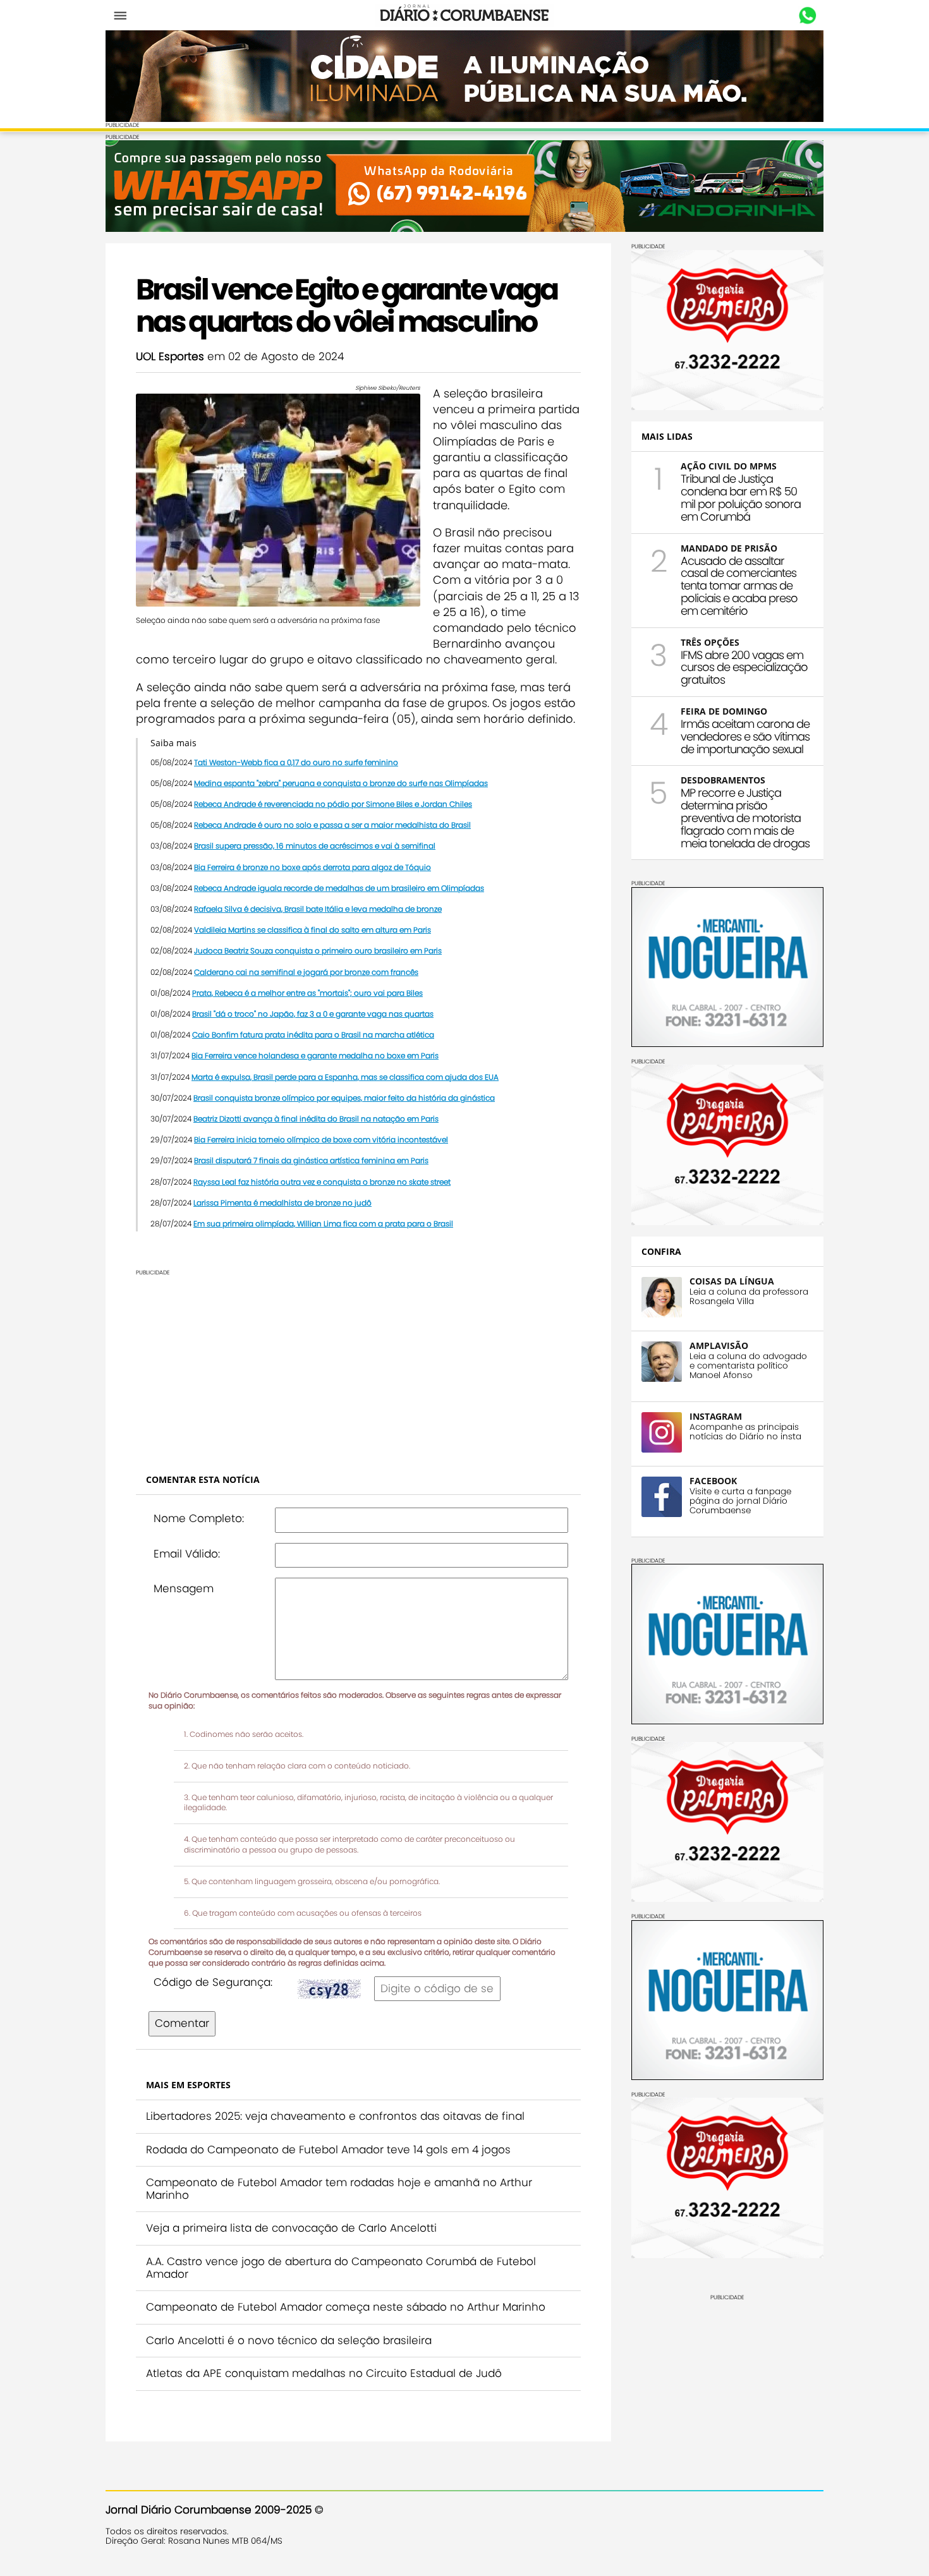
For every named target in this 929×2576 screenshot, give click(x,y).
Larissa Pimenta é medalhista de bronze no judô (282, 1203)
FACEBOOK (713, 1481)
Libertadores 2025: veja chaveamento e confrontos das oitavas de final (335, 2116)
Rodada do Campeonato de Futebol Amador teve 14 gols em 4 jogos (328, 2150)
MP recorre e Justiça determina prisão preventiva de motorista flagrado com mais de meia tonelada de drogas (745, 818)
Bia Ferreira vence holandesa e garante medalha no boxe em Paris (315, 1055)
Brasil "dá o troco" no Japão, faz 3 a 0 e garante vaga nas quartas (313, 1014)
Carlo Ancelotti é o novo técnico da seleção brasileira (289, 2340)
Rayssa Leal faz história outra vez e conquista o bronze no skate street (322, 1182)
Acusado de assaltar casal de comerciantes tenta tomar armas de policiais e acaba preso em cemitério (739, 586)
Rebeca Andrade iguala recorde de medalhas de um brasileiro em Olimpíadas (339, 888)
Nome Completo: (199, 1518)
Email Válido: (187, 1554)
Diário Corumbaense (465, 15)
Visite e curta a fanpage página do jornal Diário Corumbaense (740, 1501)
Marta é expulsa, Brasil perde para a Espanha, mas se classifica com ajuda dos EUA (345, 1077)
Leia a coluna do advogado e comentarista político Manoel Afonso (748, 1366)
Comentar (182, 2023)
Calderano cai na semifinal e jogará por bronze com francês (306, 972)
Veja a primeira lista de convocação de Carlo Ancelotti (291, 2228)
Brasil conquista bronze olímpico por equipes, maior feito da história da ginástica (344, 1098)
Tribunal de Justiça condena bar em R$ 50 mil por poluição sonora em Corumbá (741, 497)
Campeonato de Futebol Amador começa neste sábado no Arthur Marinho (346, 2307)
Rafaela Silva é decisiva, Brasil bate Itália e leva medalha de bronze (318, 909)
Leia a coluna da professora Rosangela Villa (749, 1297)
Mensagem (184, 1588)
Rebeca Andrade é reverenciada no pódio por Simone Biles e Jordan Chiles (333, 804)
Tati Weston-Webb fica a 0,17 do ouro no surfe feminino (296, 762)
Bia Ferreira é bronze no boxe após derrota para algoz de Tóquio (313, 867)
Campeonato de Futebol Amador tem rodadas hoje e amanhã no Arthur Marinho (339, 2189)
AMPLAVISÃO (719, 1345)
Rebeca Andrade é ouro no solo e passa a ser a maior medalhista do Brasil (332, 825)
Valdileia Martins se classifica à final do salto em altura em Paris (313, 930)
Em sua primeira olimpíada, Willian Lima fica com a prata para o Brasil (323, 1224)
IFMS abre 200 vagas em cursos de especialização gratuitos (744, 668)
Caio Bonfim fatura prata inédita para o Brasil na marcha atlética (313, 1035)
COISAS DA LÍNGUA (732, 1281)
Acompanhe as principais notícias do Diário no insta (745, 1432)
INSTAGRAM (716, 1416)
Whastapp (807, 16)
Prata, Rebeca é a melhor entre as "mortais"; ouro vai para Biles (307, 993)
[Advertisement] (358, 1365)
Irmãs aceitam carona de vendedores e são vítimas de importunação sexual (745, 736)
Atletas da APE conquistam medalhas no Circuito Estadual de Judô (324, 2373)
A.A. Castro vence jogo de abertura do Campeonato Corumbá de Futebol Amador (341, 2268)
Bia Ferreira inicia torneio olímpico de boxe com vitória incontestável (321, 1140)
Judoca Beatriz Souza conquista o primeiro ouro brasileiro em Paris (318, 951)
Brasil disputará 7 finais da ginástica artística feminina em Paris (311, 1160)
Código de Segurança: (213, 1982)
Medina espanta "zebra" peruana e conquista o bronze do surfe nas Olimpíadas (341, 783)
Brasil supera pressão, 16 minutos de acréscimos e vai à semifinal (315, 846)
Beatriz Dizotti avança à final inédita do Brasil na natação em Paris (316, 1119)
